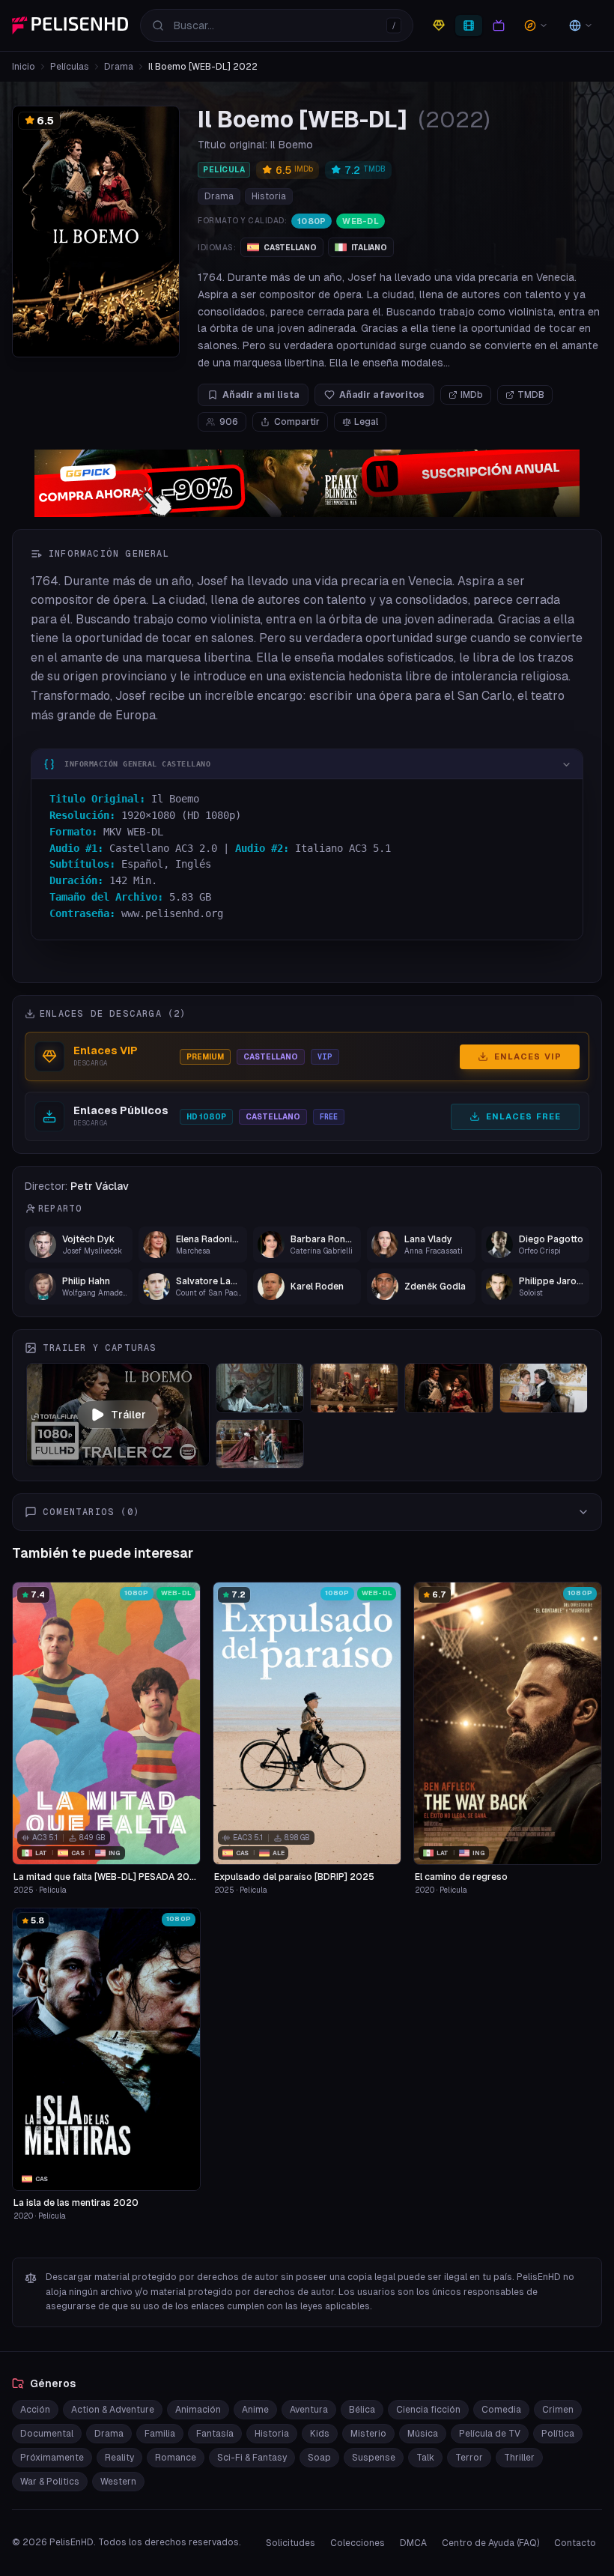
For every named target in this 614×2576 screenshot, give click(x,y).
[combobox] (277, 25)
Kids (320, 2434)
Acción (35, 2410)
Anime (255, 2410)
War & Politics (50, 2482)
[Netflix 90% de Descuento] (307, 483)
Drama (119, 67)
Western (118, 2482)
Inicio (24, 67)
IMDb (472, 395)
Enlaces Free (523, 1116)
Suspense (374, 2458)
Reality (119, 2458)
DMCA (413, 2543)
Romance (176, 2458)
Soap (319, 2458)
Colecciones (358, 2543)
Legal (366, 422)
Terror (469, 2458)
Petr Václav (100, 1186)
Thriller (519, 2458)
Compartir (297, 422)
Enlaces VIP (528, 1056)
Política (558, 2434)
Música (423, 2434)
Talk (425, 2458)
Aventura (309, 2410)
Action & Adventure (113, 2410)
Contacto (575, 2543)
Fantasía (215, 2434)
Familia (160, 2434)
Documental (47, 2434)
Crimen (558, 2410)
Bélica (362, 2410)
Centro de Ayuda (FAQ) (490, 2543)
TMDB (531, 395)
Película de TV (490, 2434)
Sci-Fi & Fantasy (252, 2458)
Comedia (501, 2410)
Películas (70, 67)
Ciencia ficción (428, 2410)
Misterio (368, 2434)
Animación (198, 2410)
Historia (269, 196)
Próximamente (52, 2458)
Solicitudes (291, 2543)
